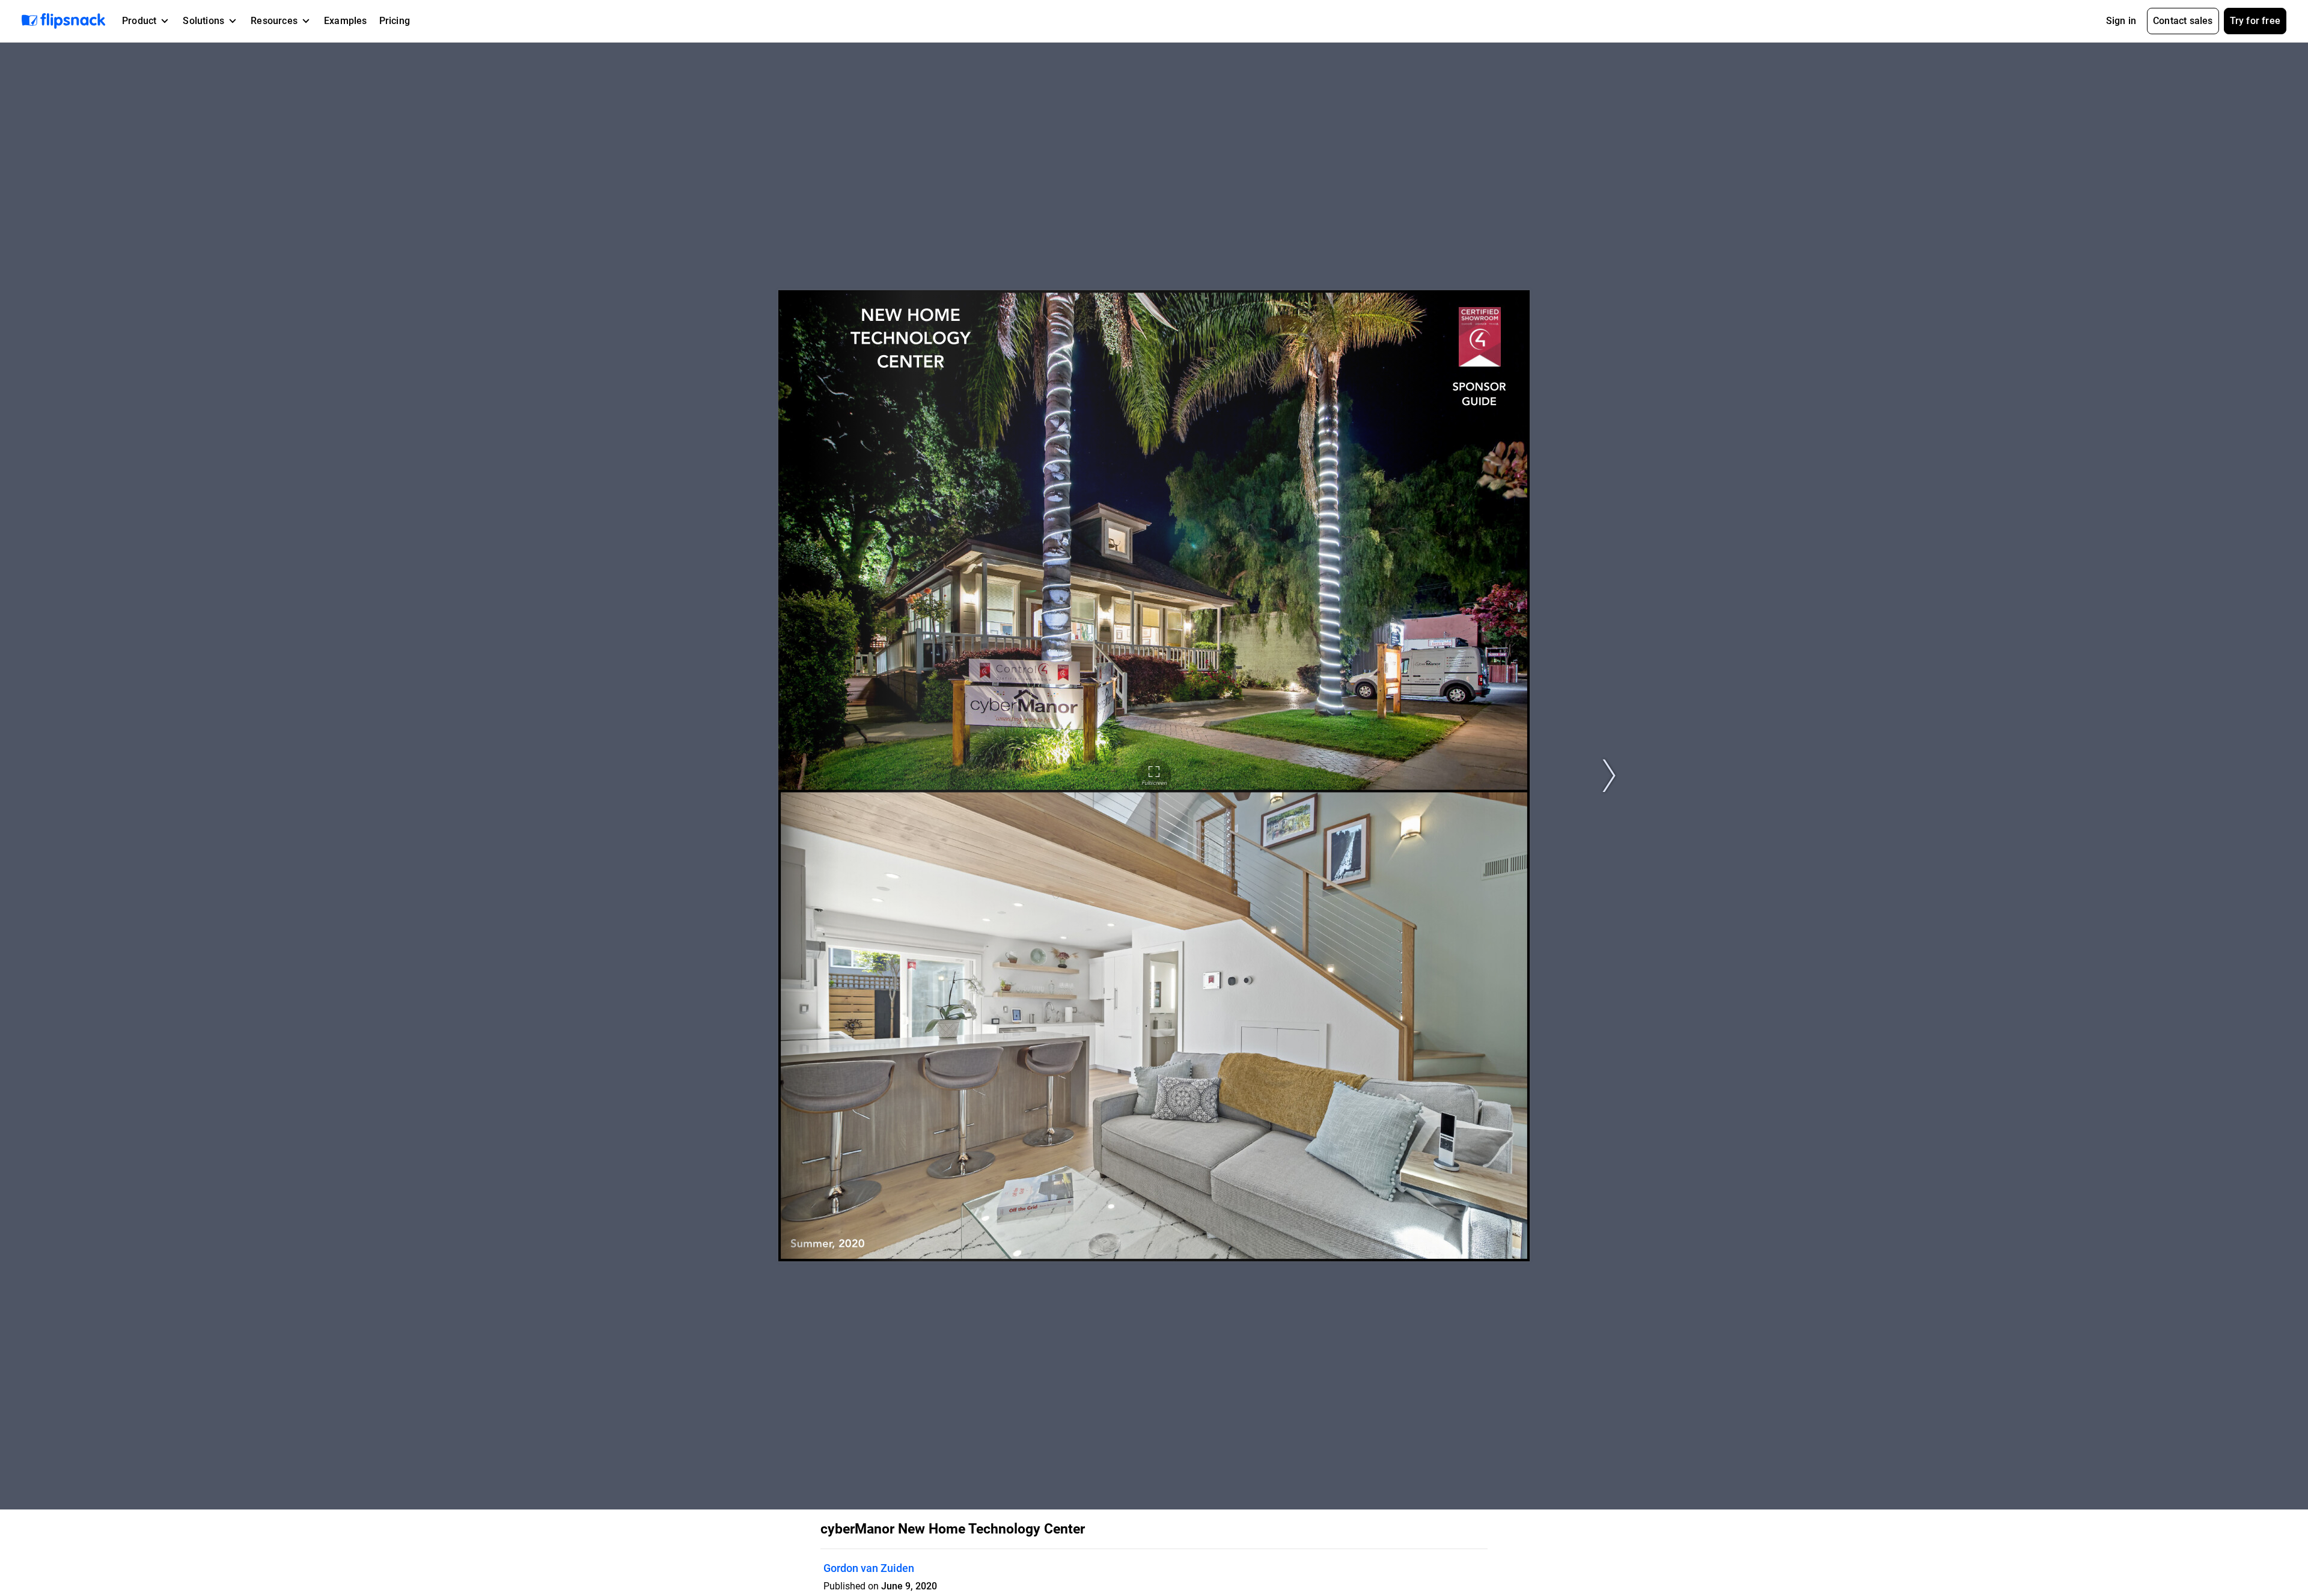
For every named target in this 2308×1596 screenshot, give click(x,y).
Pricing (395, 21)
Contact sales (2183, 21)
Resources (274, 21)
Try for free (2255, 21)
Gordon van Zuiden (869, 1568)
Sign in (2121, 21)
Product (139, 21)
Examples (346, 21)
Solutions (203, 21)
